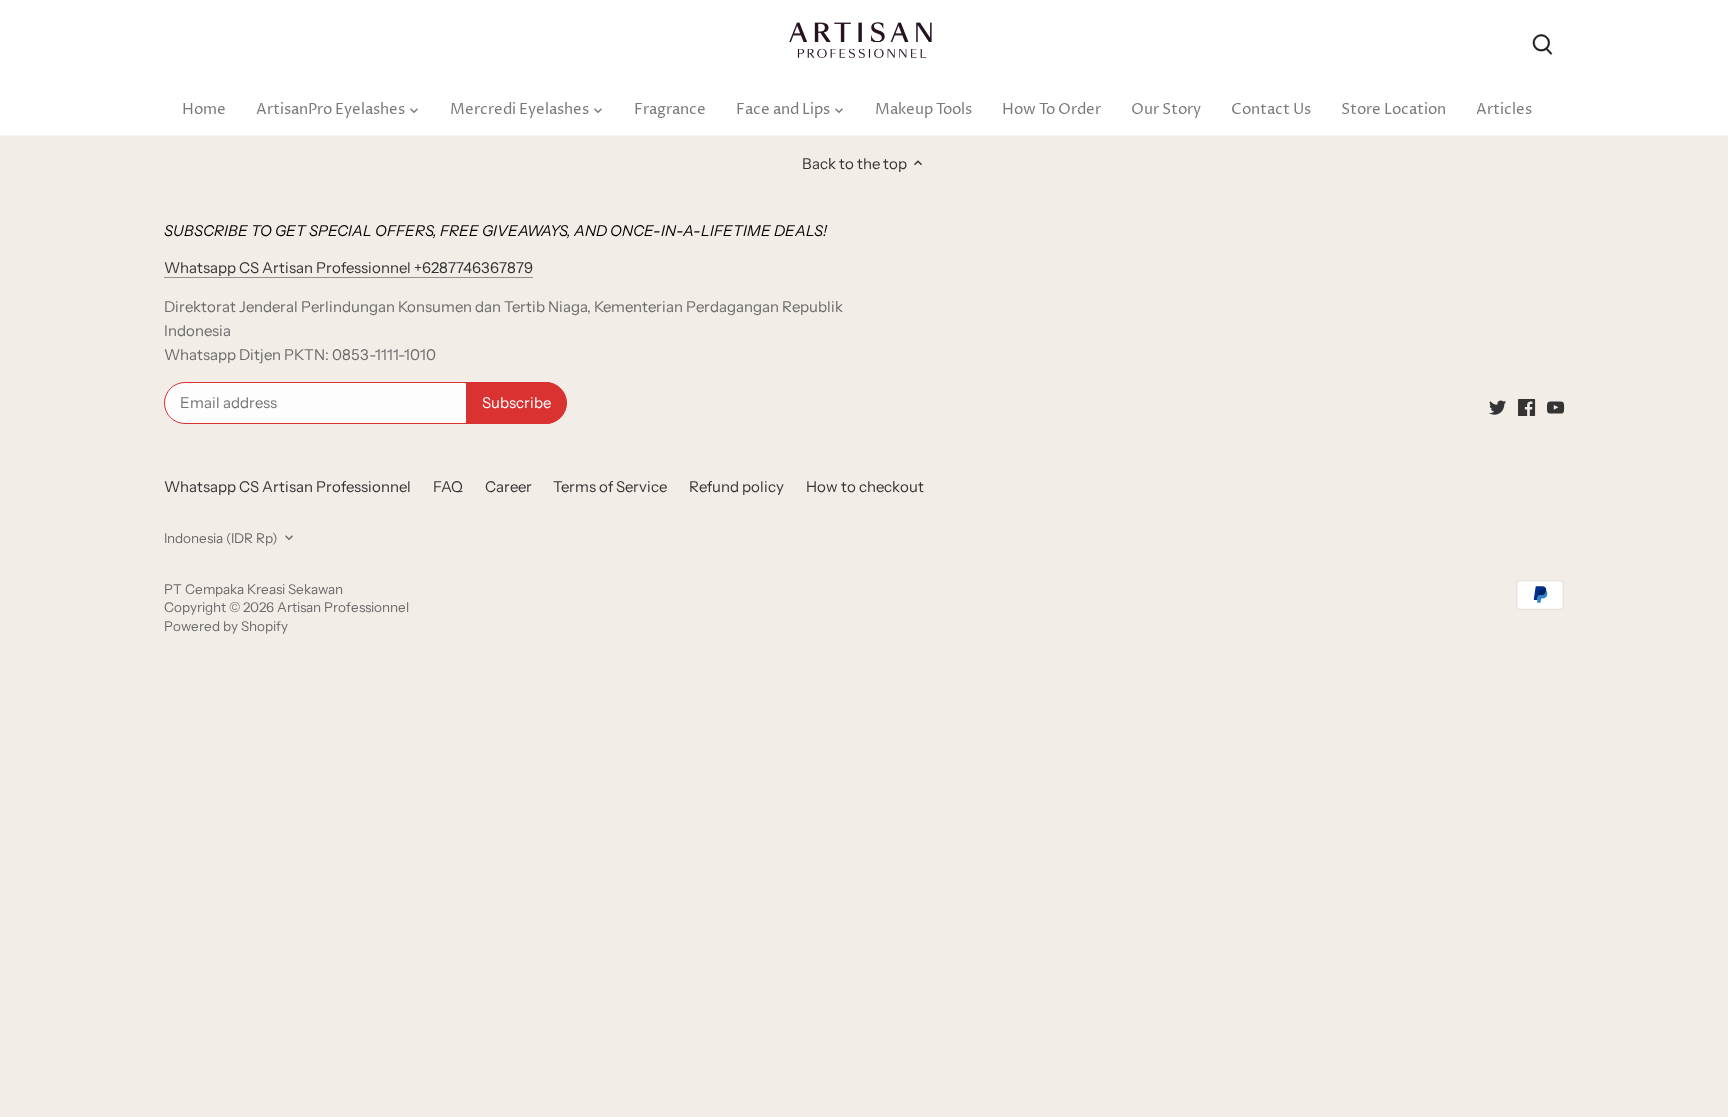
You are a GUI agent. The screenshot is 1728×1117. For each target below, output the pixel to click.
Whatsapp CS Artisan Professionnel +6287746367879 (348, 267)
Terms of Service (610, 486)
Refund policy (736, 486)
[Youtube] (1555, 405)
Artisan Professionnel (343, 607)
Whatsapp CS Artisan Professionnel (287, 486)
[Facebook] (1526, 405)
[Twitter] (1497, 405)
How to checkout (865, 486)
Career (508, 486)
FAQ (448, 486)
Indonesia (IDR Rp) (220, 538)
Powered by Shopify (226, 626)
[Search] (1542, 42)
